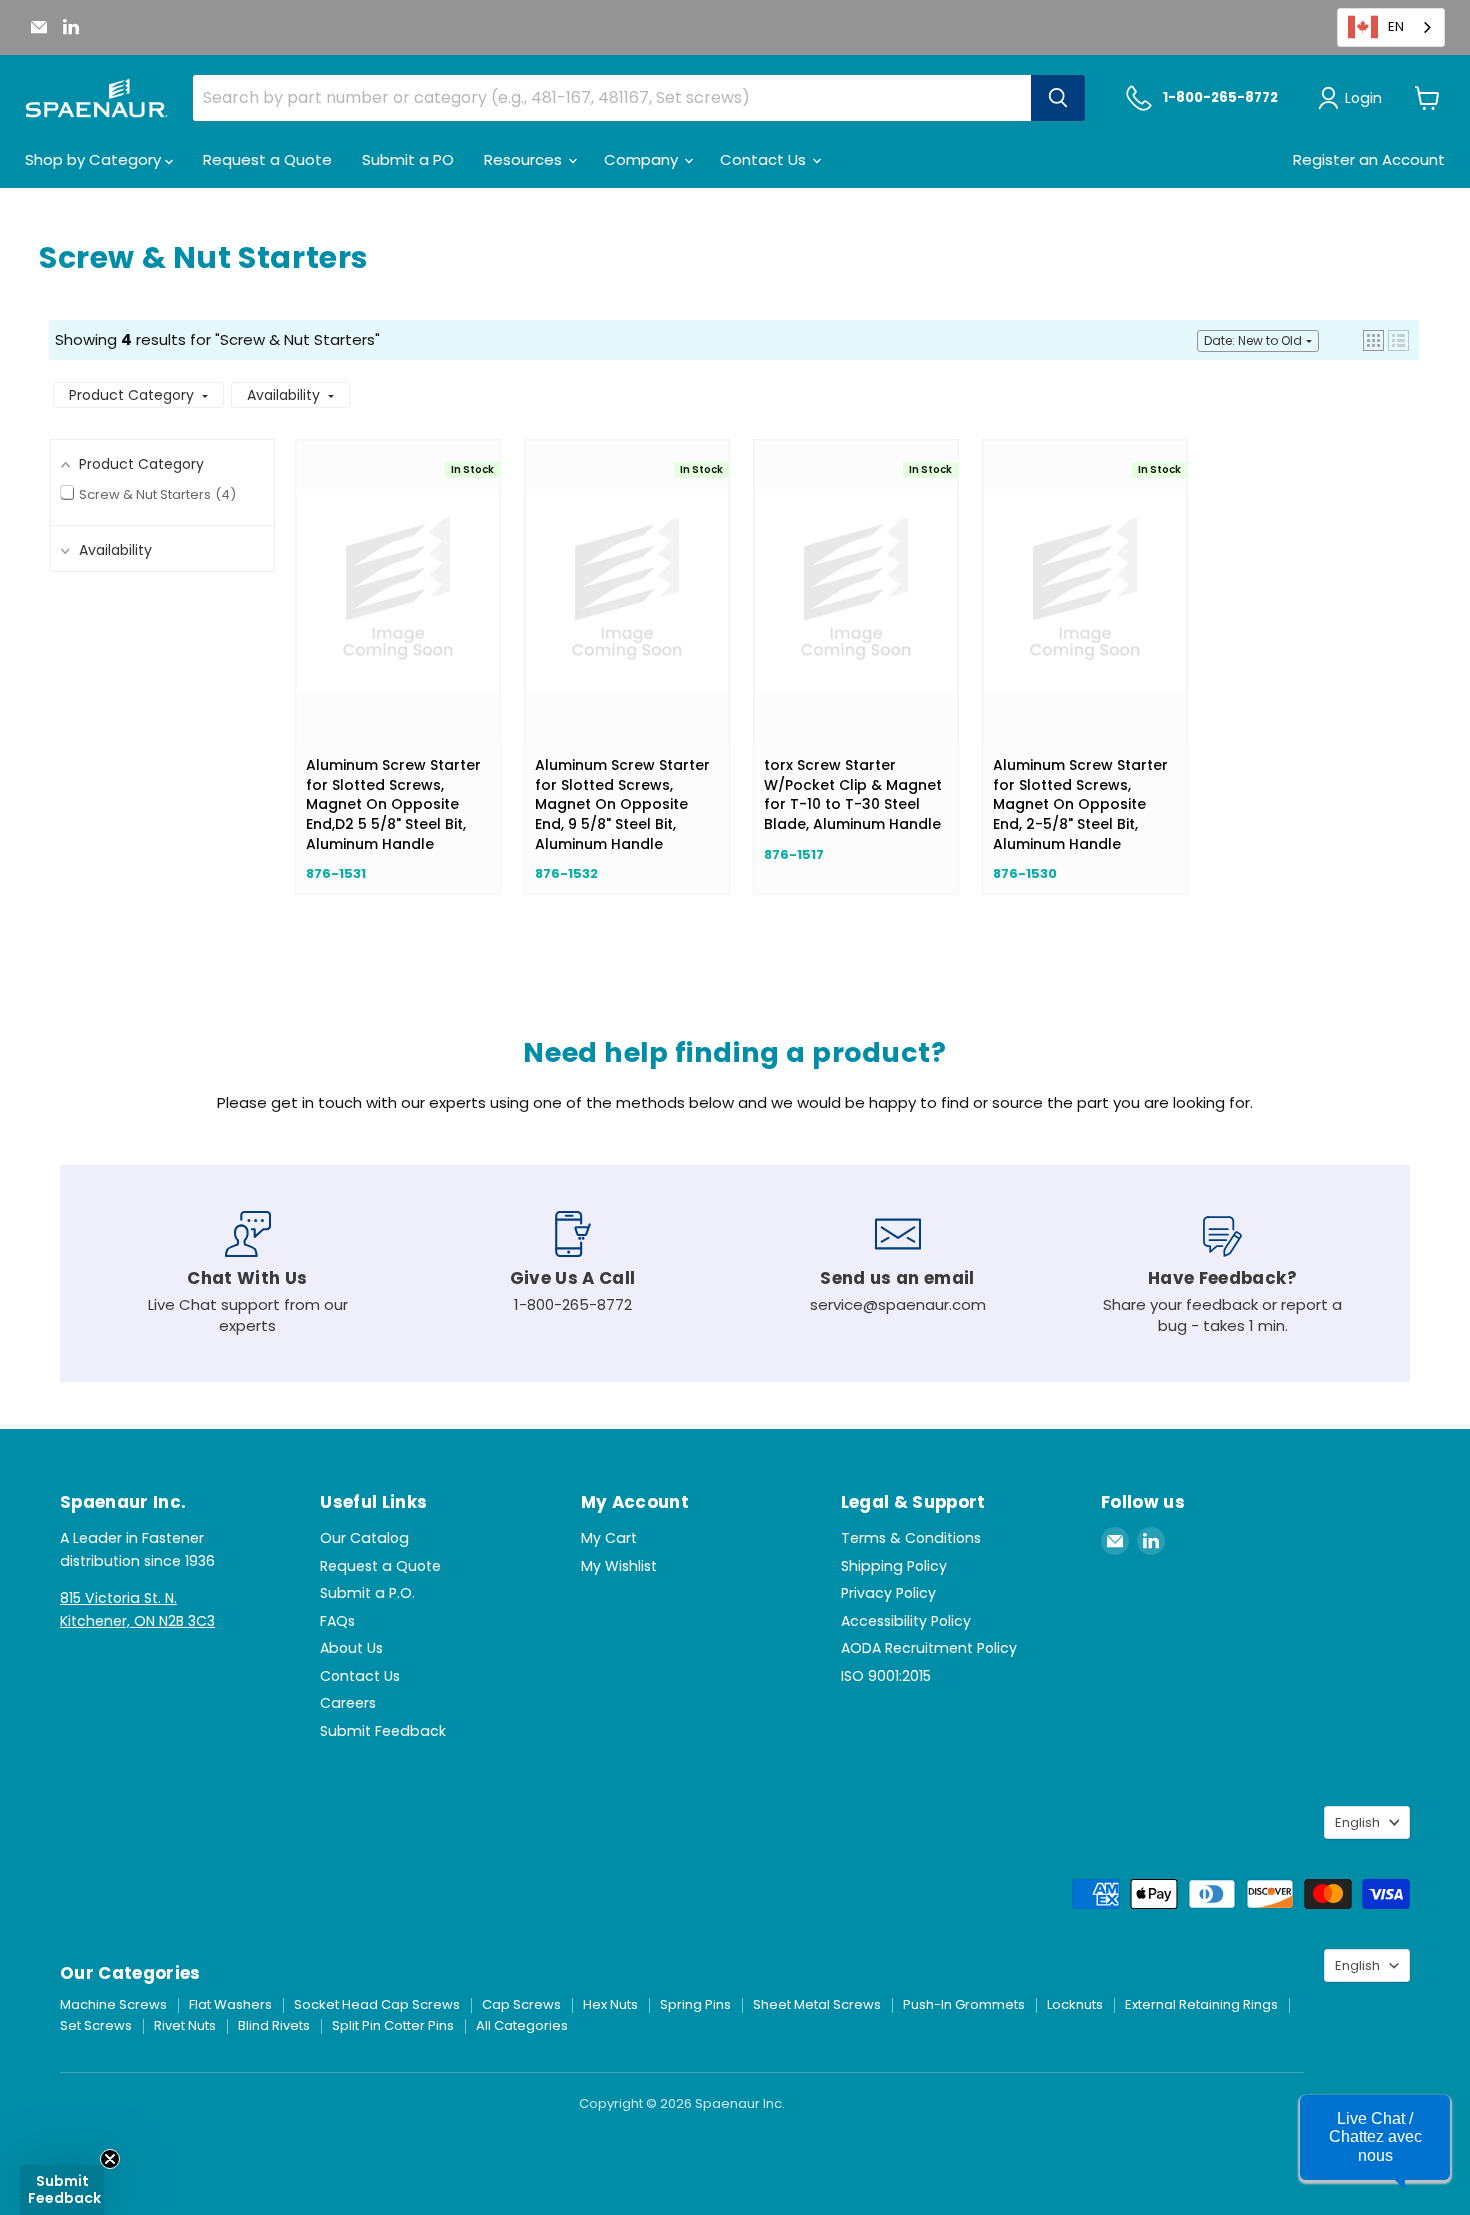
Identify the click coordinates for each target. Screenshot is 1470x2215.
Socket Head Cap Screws (377, 2004)
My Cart (609, 1538)
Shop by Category (95, 159)
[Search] (1058, 98)
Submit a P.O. (367, 1593)
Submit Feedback (383, 1731)
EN (1396, 26)
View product (398, 610)
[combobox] (1391, 27)
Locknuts (1075, 2004)
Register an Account (1369, 159)
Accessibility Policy (906, 1621)
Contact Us (765, 159)
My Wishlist (619, 1566)
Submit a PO (408, 159)
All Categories (522, 2025)
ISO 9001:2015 (886, 1676)
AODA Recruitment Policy (929, 1648)
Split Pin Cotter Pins (393, 2025)
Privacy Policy (888, 1593)
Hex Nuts (610, 2004)
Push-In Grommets (964, 2004)
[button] (1373, 340)
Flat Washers (230, 2004)
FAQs (337, 1621)
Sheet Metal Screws (817, 2004)
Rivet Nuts (185, 2025)
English (1357, 1822)
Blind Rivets (274, 2025)
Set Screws (96, 2025)
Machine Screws (113, 2004)
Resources (525, 159)
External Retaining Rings (1201, 2004)
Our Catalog (364, 1538)
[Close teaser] (110, 2159)
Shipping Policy (894, 1566)
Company (643, 159)
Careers (348, 1703)
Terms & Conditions (911, 1538)
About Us (351, 1648)
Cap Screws (521, 2004)
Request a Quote (267, 159)
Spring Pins (695, 2004)
